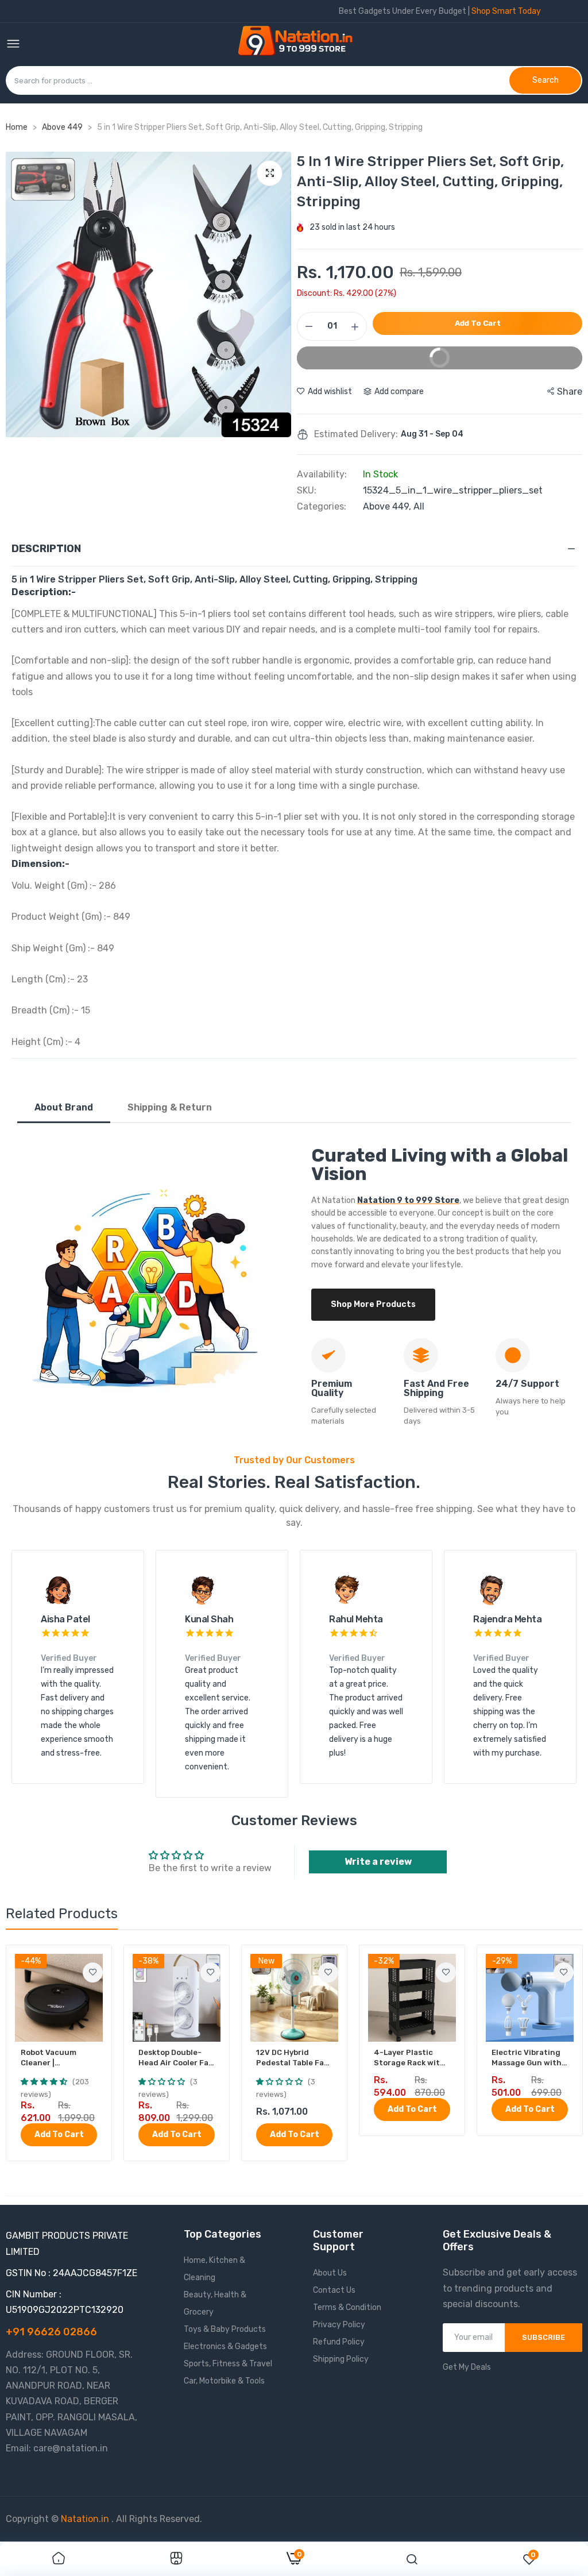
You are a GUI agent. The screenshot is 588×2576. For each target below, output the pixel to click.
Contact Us (334, 2290)
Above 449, (388, 506)
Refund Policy (339, 2342)
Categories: (322, 507)
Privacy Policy (339, 2325)
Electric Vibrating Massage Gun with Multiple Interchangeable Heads (527, 2058)
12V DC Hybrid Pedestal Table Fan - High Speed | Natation (293, 2058)
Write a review (378, 1862)
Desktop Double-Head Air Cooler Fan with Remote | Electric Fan (176, 2058)
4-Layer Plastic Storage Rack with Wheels (409, 2058)
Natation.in (85, 2519)
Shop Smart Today (506, 11)
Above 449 (63, 127)
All (419, 506)
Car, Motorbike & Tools (224, 2381)
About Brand (64, 1107)
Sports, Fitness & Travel (228, 2364)
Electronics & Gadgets (225, 2346)
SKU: (307, 491)
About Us (330, 2273)
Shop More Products (373, 1304)
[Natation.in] (300, 45)
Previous (17, 324)
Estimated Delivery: (356, 434)
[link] (93, 1973)
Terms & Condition (347, 2307)
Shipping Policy (341, 2359)
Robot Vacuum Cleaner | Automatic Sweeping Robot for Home (59, 2058)
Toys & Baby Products (225, 2329)
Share (570, 392)
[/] (110, 2519)
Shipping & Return (170, 1107)
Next (280, 324)
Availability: (322, 475)
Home (17, 127)
